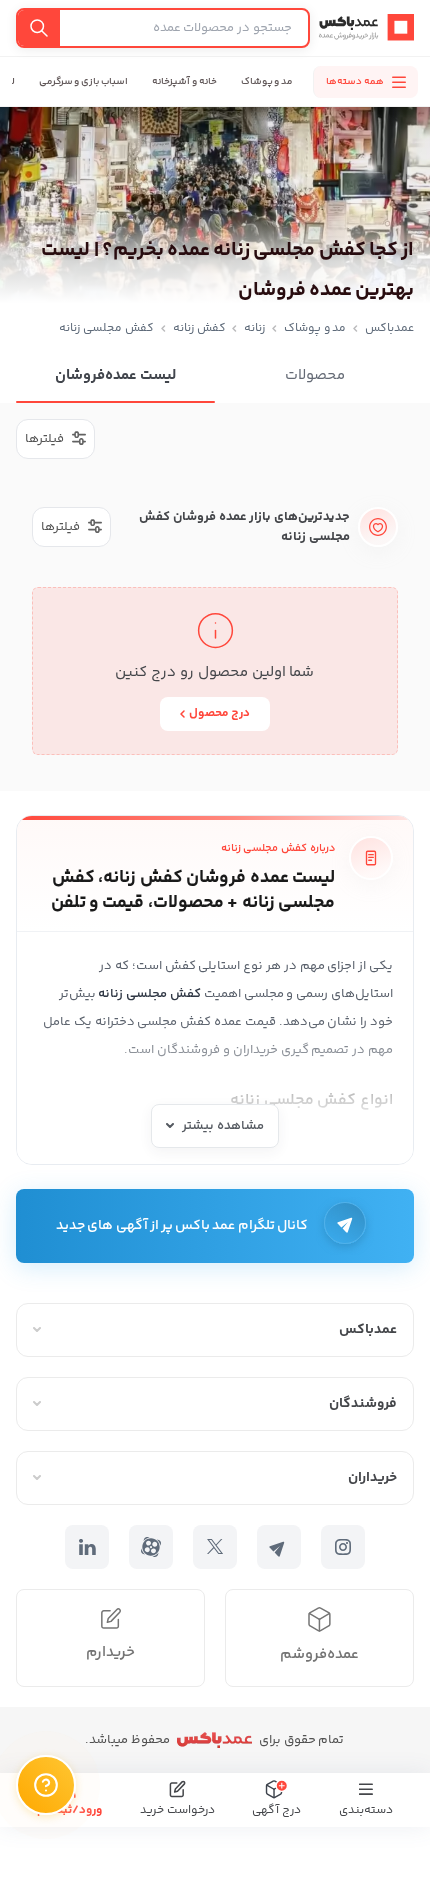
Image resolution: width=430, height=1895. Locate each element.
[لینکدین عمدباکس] (87, 1547)
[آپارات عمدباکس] (151, 1547)
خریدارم (110, 1652)
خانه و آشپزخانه (184, 82)
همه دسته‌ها (355, 82)
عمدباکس (389, 328)
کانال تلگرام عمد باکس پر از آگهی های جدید (182, 1226)
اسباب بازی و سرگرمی (83, 82)
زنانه (254, 328)
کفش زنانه (199, 328)
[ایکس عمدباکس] (215, 1547)
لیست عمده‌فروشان (115, 375)
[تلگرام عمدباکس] (279, 1547)
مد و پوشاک (267, 82)
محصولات (315, 375)
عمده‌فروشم (319, 1654)
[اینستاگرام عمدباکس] (343, 1547)
